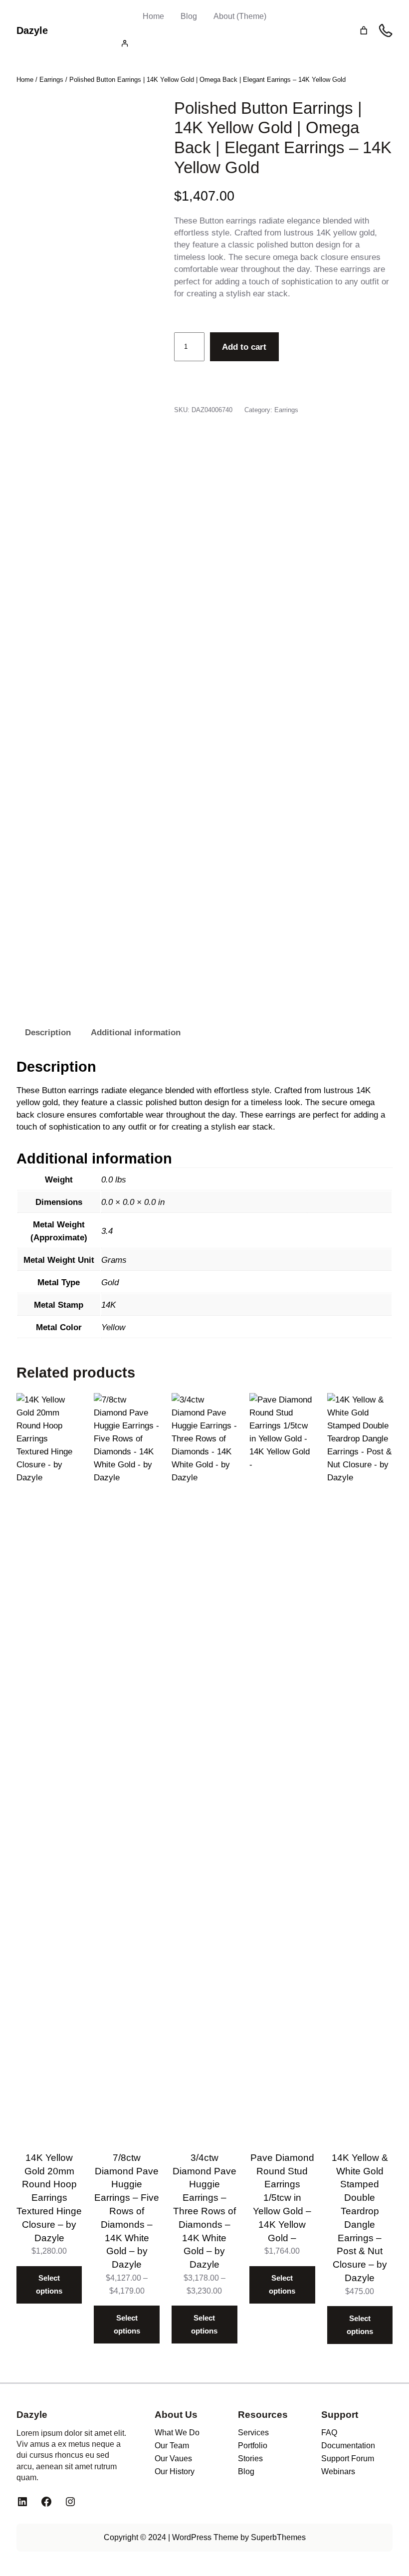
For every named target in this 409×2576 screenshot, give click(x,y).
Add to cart (244, 347)
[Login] (204, 43)
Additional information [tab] (136, 1032)
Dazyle (32, 30)
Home (153, 16)
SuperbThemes (278, 2537)
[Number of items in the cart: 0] (364, 31)
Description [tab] (48, 1032)
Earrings (51, 80)
